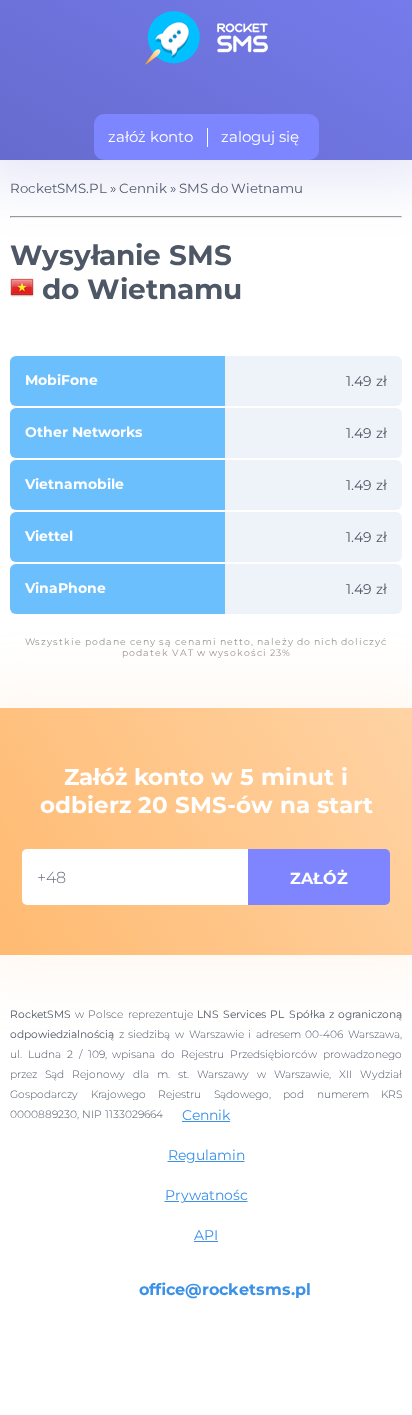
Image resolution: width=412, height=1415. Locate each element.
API (206, 1235)
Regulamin (206, 1155)
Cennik (206, 1115)
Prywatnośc (206, 1195)
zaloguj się (260, 136)
